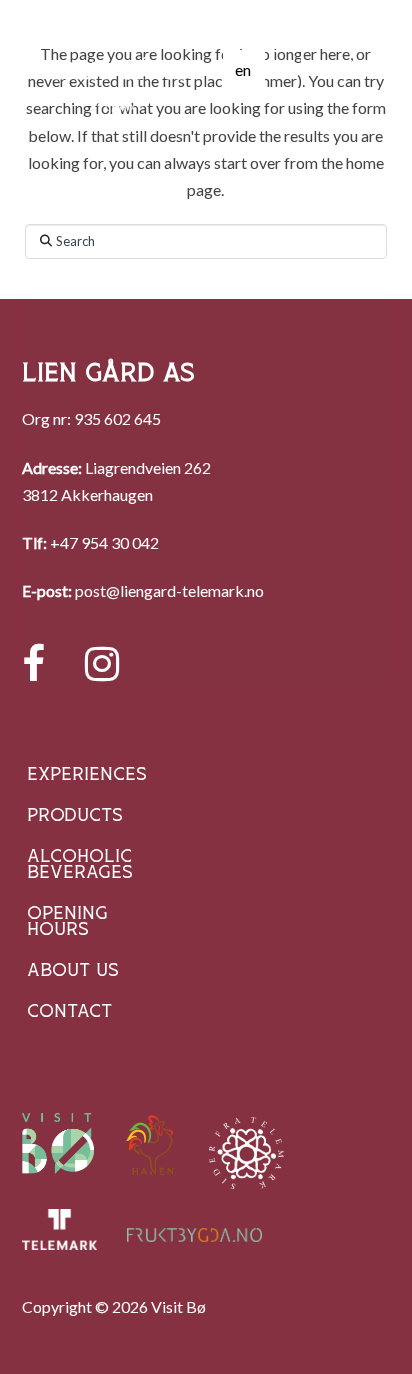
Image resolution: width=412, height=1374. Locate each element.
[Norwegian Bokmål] (283, 70)
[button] (347, 69)
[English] (243, 70)
